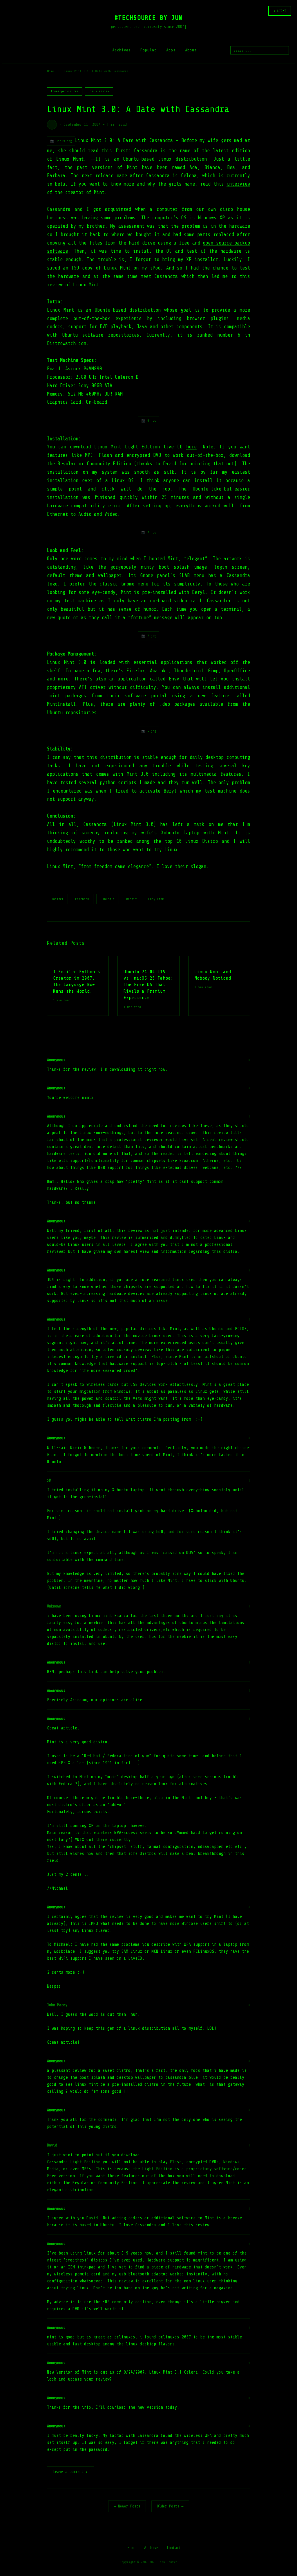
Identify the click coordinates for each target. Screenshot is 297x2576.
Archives (122, 50)
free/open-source (65, 91)
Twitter (57, 899)
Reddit (131, 899)
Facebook (82, 899)
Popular (148, 50)
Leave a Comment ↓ (70, 2472)
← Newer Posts (127, 2506)
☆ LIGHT (280, 11)
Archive (151, 2548)
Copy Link (156, 899)
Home (50, 71)
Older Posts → (170, 2506)
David (52, 2145)
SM (49, 1480)
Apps (171, 50)
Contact (174, 2548)
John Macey (57, 2005)
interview (238, 184)
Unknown (54, 1606)
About (191, 50)
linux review (99, 91)
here (191, 447)
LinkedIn (108, 899)
